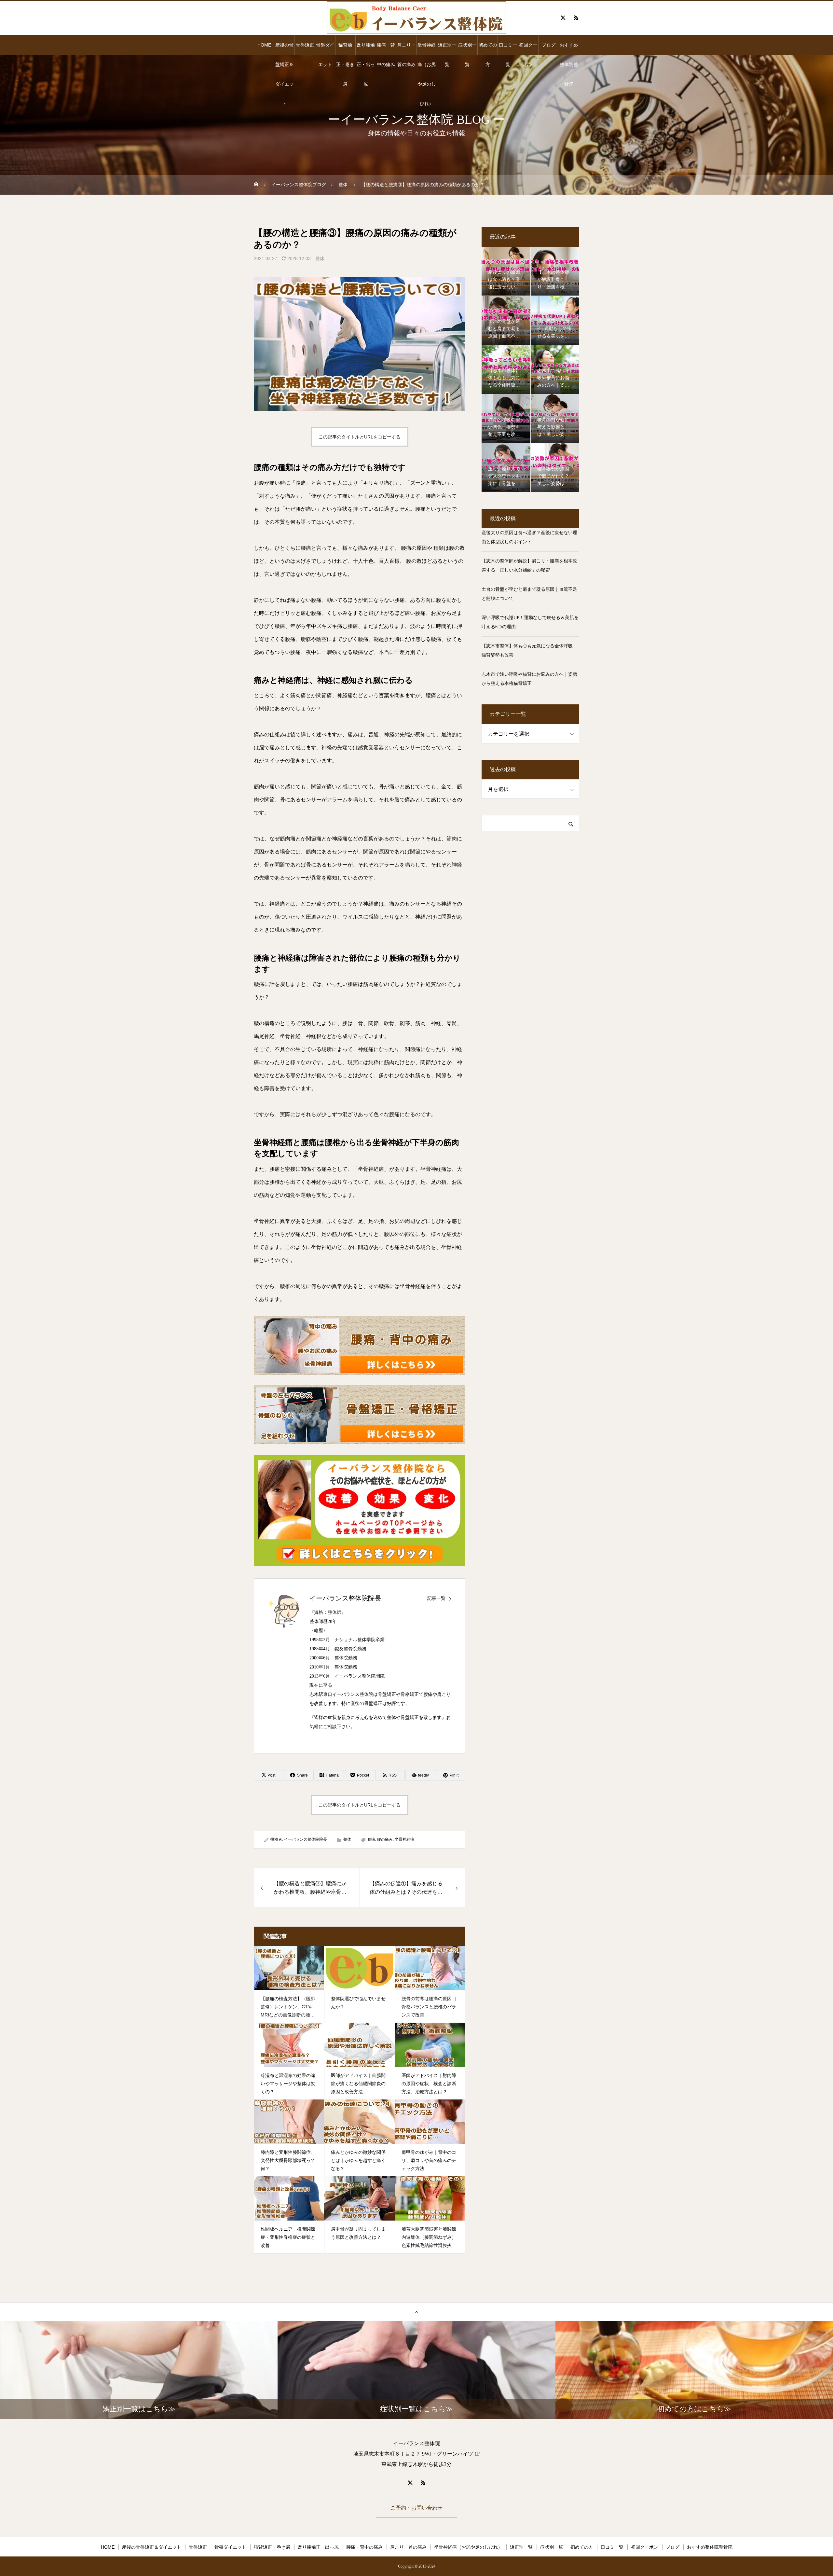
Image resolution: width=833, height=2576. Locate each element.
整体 (320, 258)
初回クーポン (528, 48)
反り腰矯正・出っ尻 (366, 48)
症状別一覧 (467, 48)
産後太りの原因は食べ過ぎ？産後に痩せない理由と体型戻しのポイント (529, 537)
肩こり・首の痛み (406, 48)
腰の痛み (385, 1839)
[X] (563, 18)
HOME (264, 45)
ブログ (549, 45)
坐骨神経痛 (404, 1839)
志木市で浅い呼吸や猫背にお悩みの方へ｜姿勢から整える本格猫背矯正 (529, 679)
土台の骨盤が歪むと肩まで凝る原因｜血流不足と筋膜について (529, 594)
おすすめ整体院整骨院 (569, 48)
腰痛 (371, 1839)
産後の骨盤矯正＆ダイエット (284, 48)
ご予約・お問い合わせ (416, 2508)
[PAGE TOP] (416, 2312)
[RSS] (576, 18)
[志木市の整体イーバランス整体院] (416, 18)
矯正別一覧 (447, 48)
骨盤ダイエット (325, 48)
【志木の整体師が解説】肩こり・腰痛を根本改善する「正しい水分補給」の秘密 (529, 566)
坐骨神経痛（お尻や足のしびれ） (427, 48)
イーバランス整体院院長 (345, 1598)
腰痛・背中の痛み (386, 48)
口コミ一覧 (508, 48)
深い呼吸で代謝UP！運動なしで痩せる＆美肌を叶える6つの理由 (530, 622)
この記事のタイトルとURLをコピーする (360, 437)
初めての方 (488, 48)
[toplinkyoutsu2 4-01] (360, 1346)
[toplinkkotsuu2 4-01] (360, 1415)
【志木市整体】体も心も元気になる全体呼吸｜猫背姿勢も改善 (529, 651)
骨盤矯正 (305, 45)
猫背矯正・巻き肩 (345, 48)
